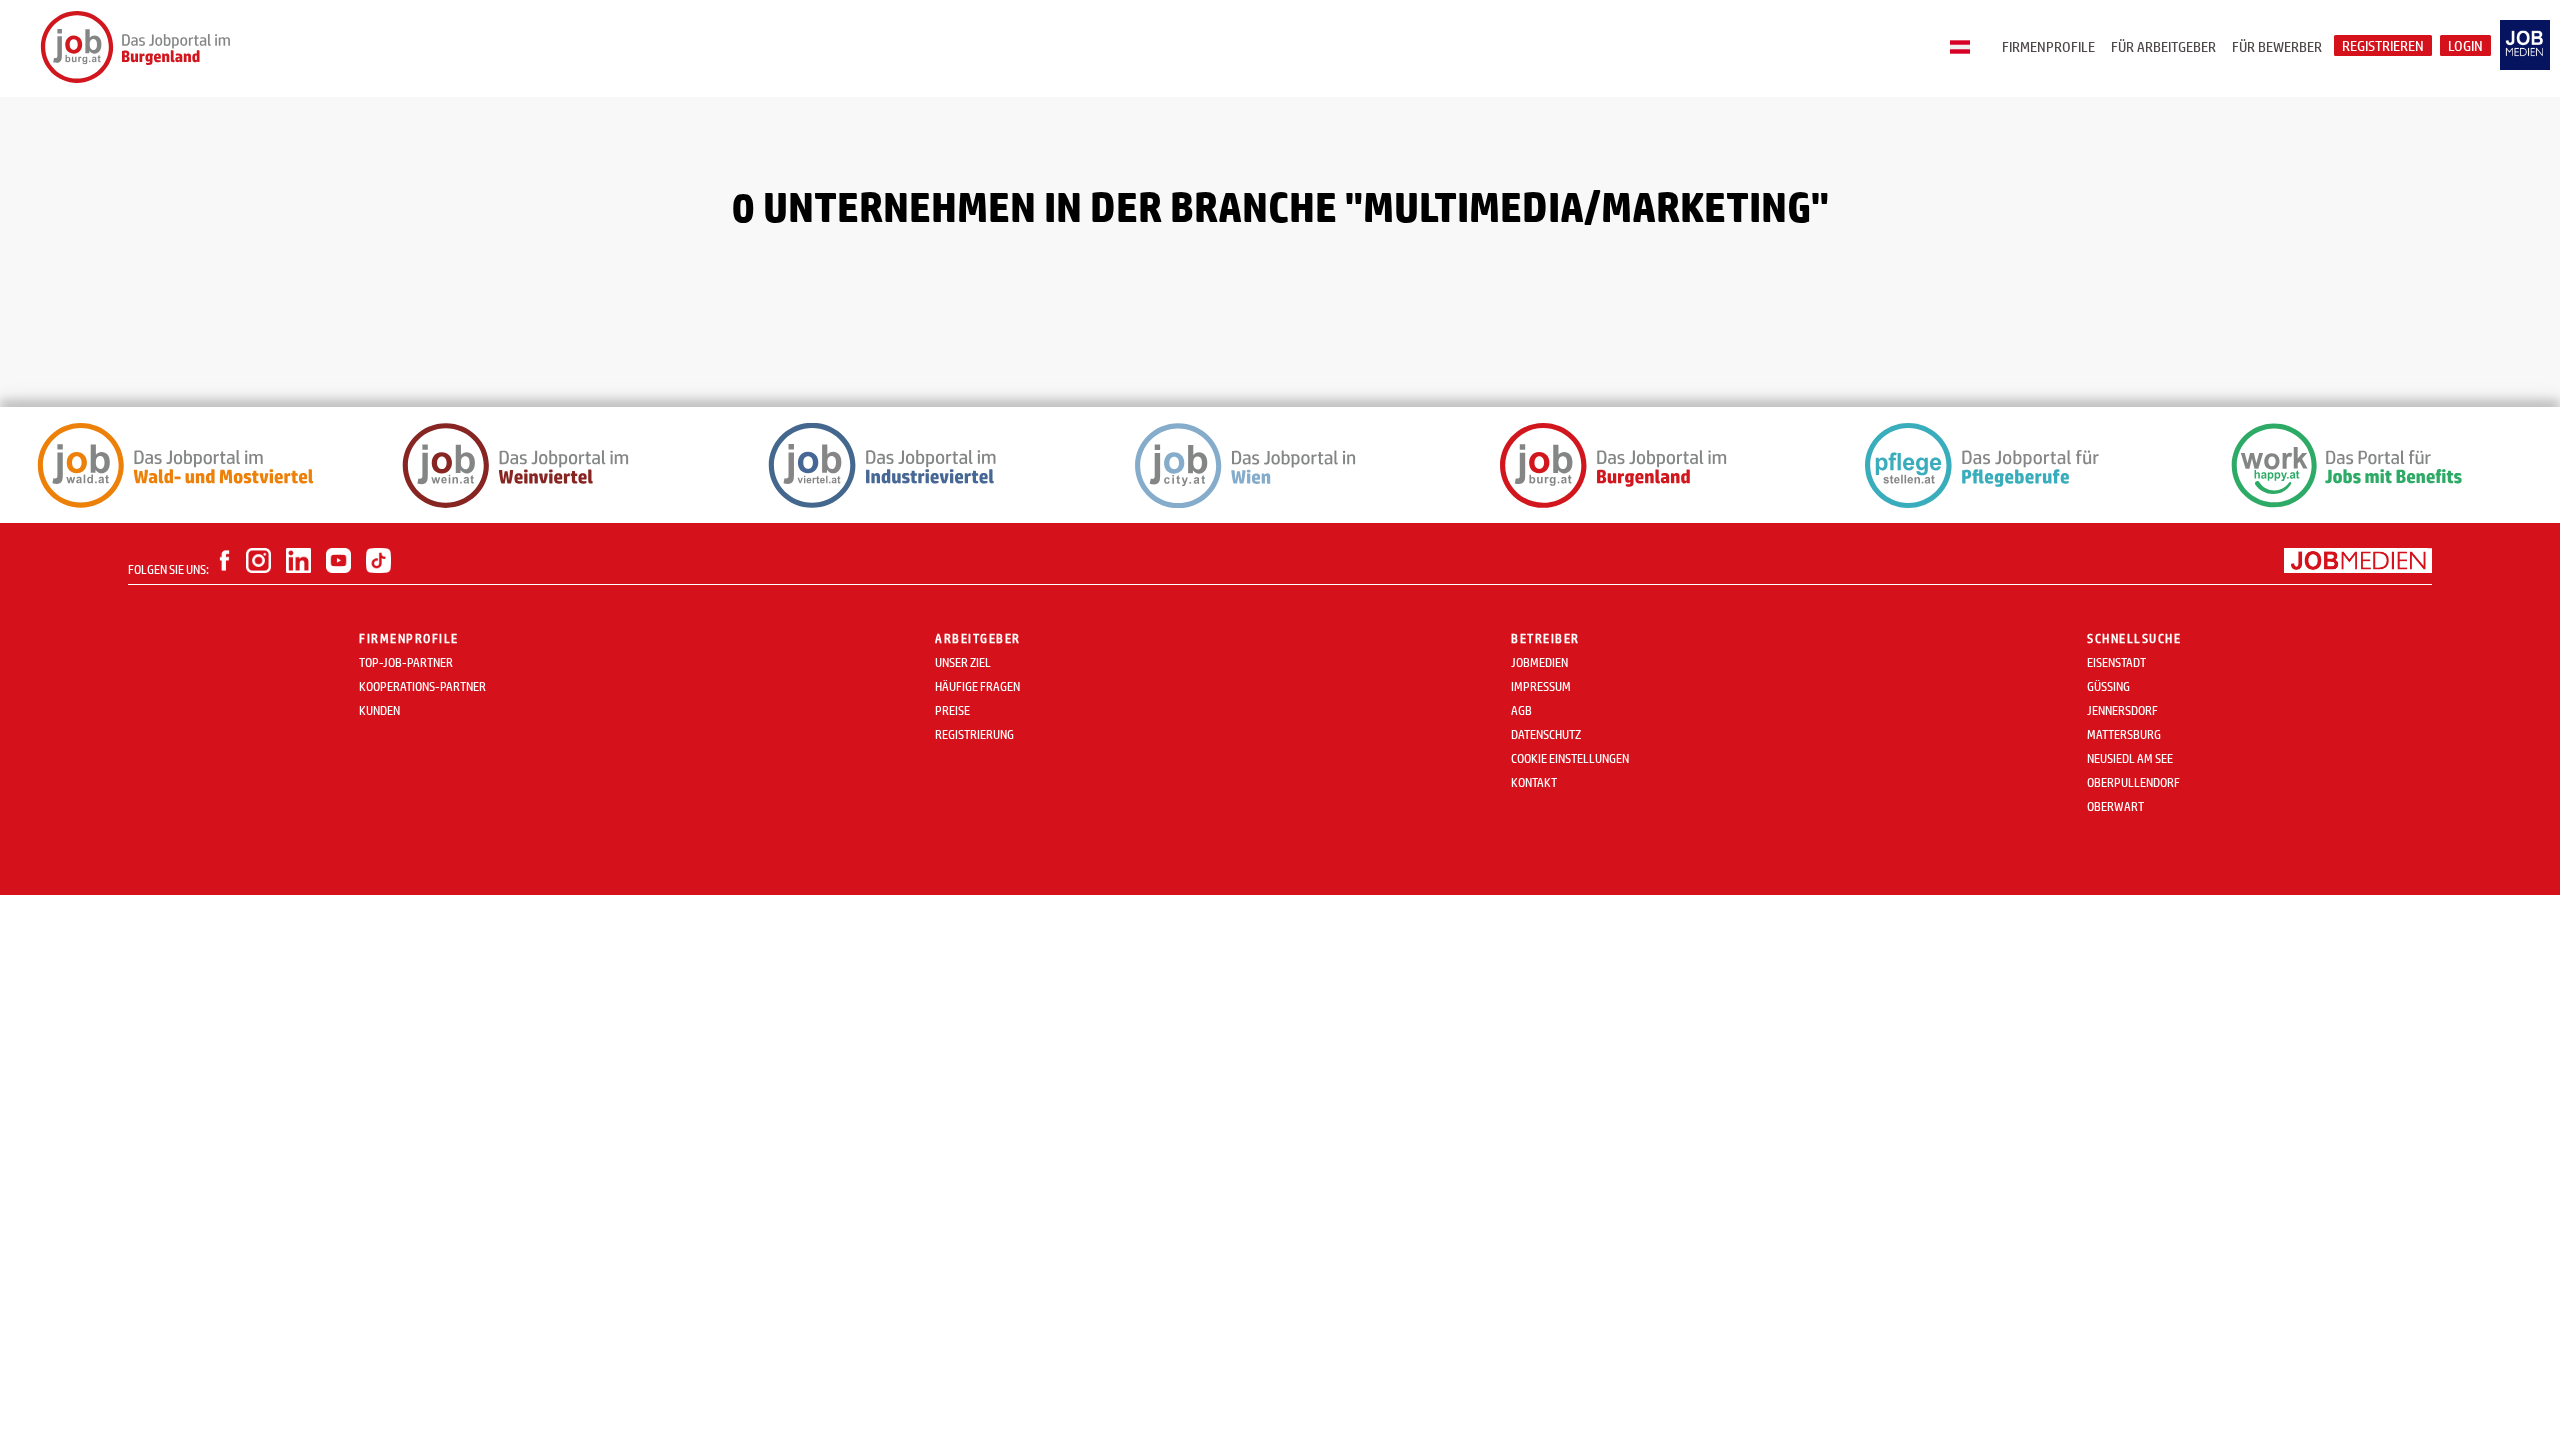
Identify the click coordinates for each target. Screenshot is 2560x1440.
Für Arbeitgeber (2163, 46)
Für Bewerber (2277, 46)
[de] (1965, 48)
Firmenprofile (2048, 46)
